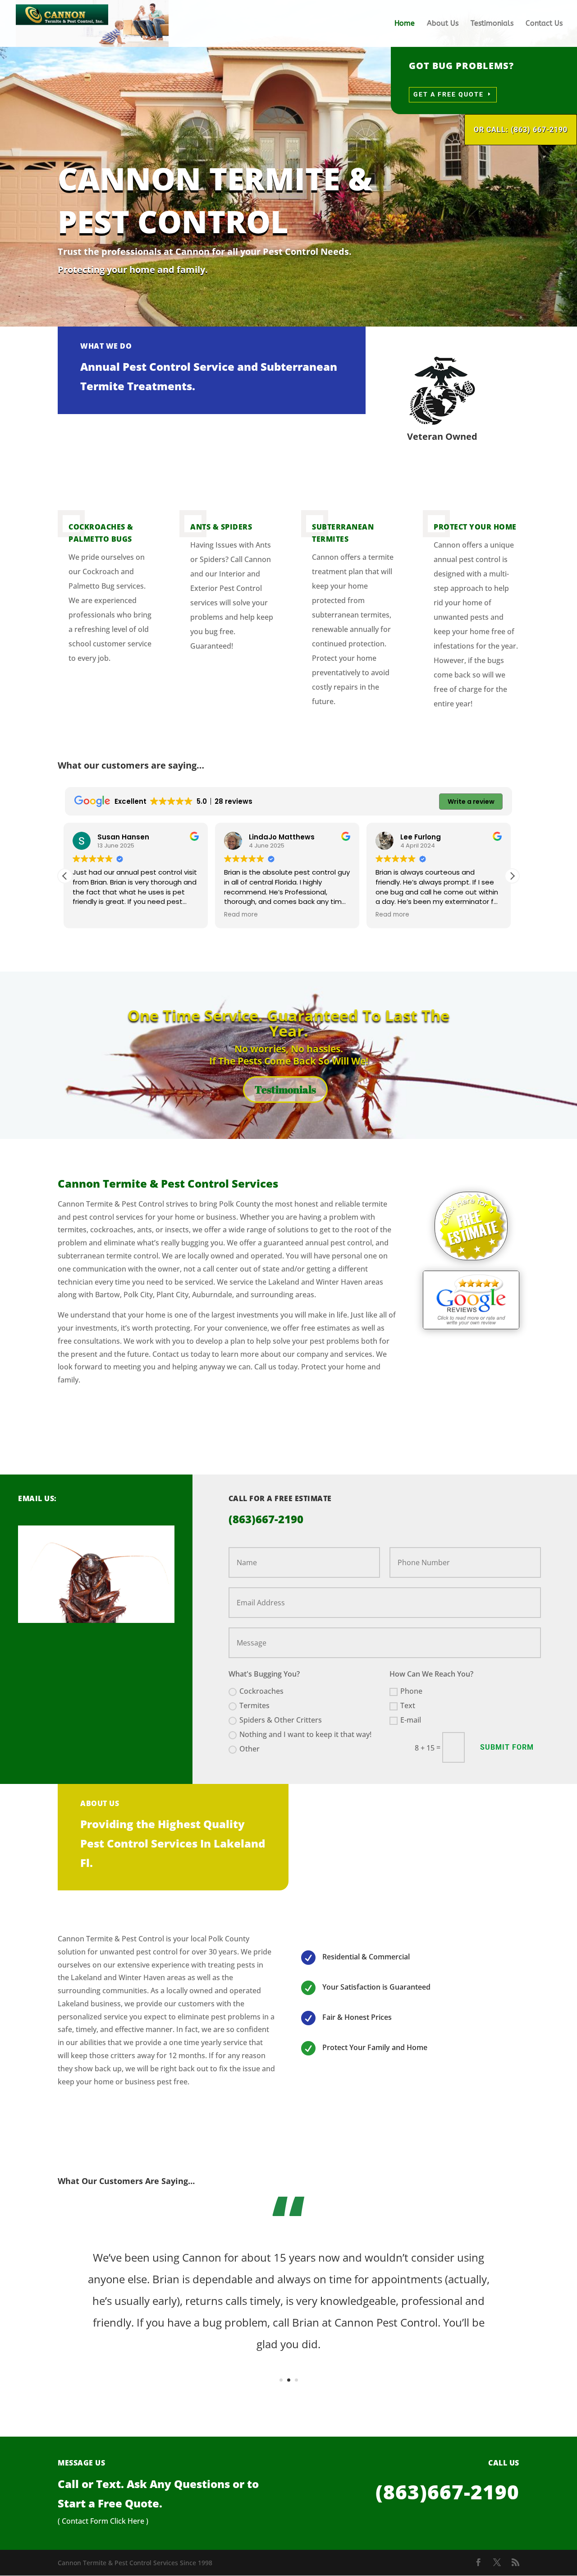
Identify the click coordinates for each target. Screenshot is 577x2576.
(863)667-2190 (447, 2492)
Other (250, 1749)
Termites (254, 1705)
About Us (443, 24)
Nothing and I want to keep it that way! (305, 1734)
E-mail (411, 1720)
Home (405, 24)
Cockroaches (261, 1691)
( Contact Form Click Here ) (103, 2521)
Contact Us (544, 24)
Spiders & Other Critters (281, 1720)
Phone (411, 1691)
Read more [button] (91, 915)
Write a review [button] (471, 802)
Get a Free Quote (449, 94)
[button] (512, 876)
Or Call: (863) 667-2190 (521, 130)
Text (408, 1705)
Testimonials (492, 24)
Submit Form (507, 1747)
